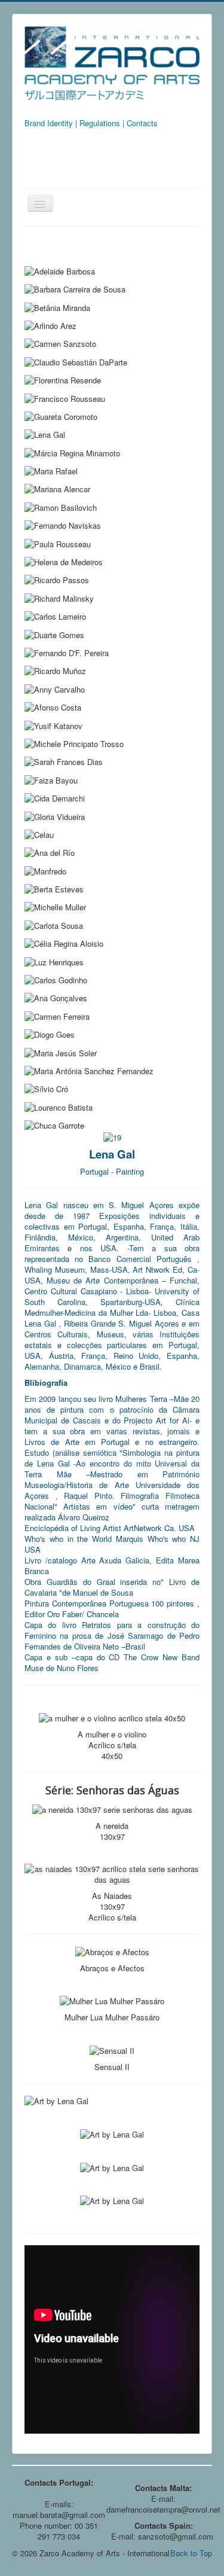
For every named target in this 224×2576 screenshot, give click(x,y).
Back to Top (191, 2553)
